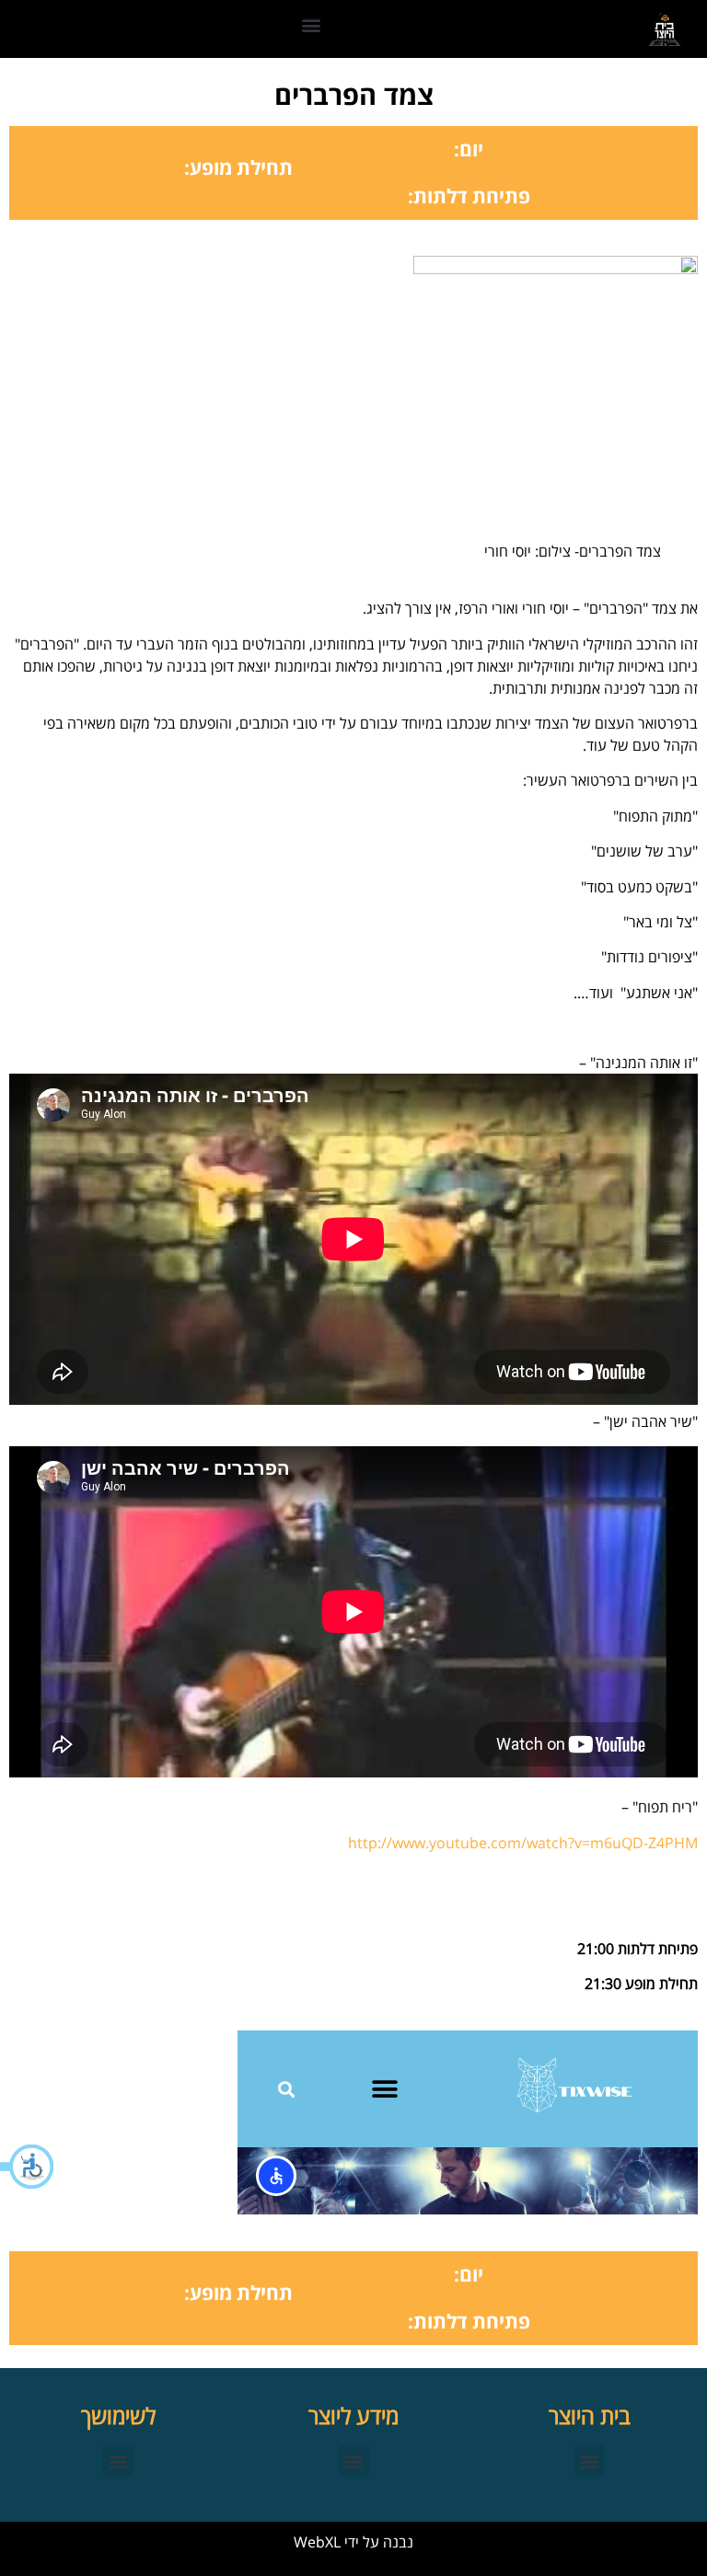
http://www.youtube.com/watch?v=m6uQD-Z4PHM (523, 1843)
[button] (28, 2167)
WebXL (317, 2542)
